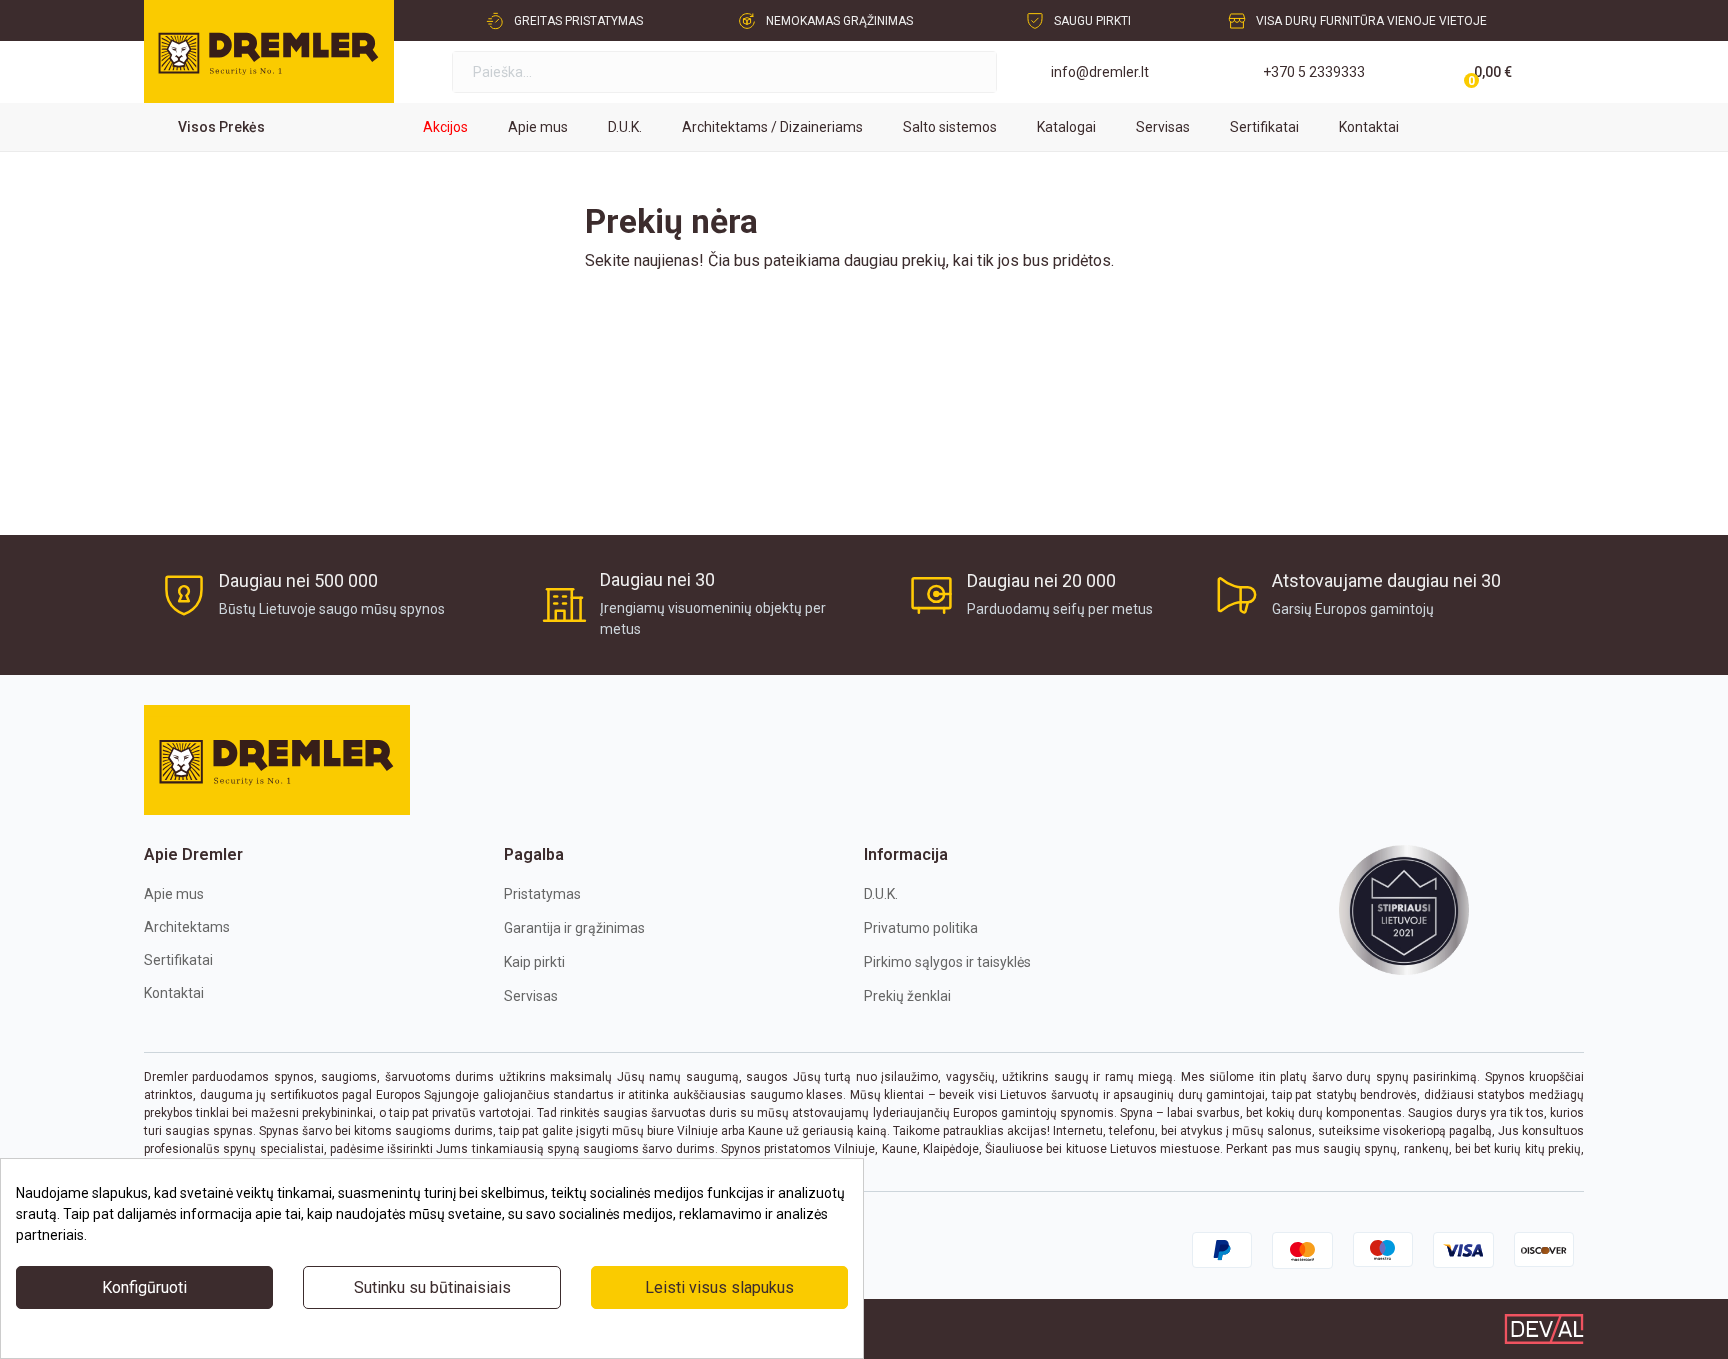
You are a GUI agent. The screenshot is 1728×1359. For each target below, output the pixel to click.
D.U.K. (881, 894)
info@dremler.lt (1100, 72)
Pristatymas (542, 894)
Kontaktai (174, 993)
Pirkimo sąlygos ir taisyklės (947, 962)
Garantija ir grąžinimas (574, 928)
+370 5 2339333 (1314, 72)
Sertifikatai (178, 960)
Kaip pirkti (534, 962)
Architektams (187, 927)
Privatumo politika (921, 928)
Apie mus (174, 894)
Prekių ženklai (907, 996)
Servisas (531, 996)
